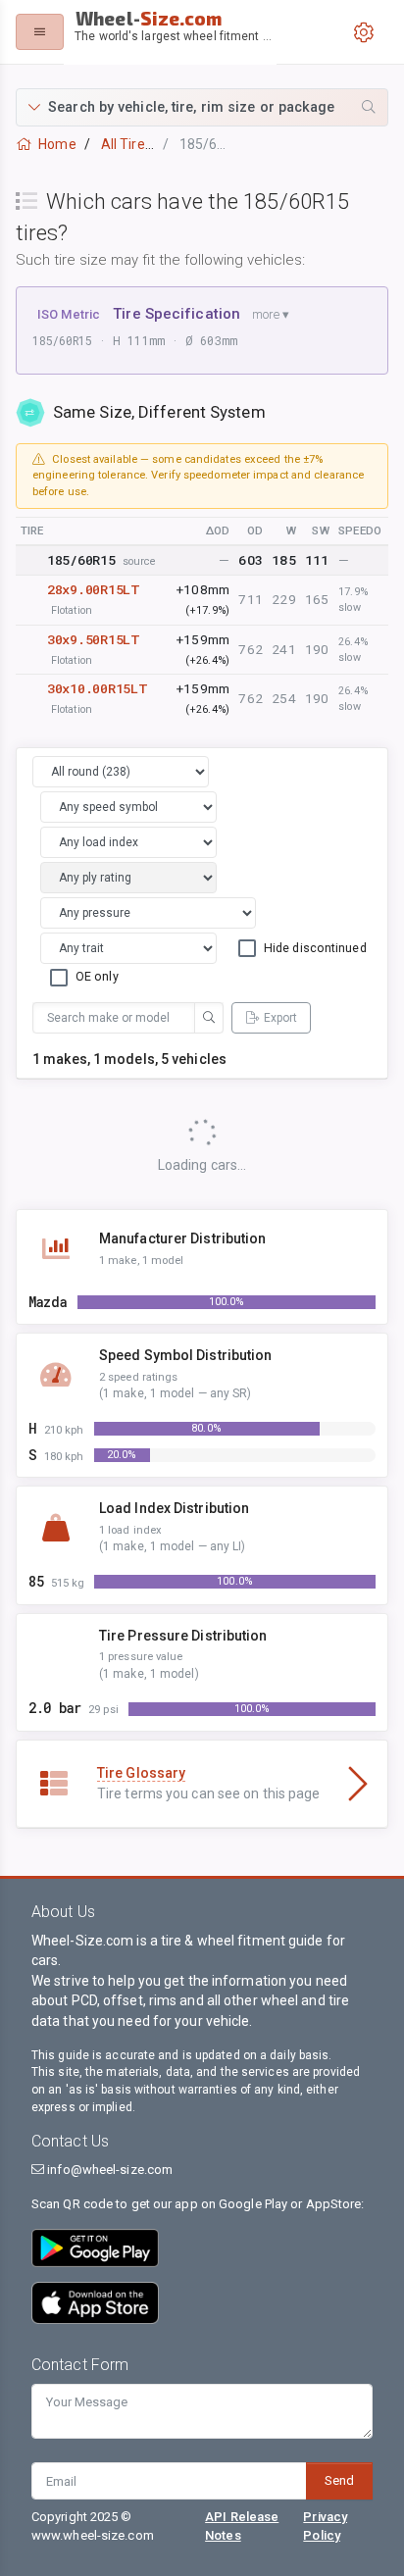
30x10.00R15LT (97, 688)
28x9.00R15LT (94, 589)
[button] (202, 107)
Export (280, 1018)
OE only (97, 976)
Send (339, 2480)
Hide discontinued (315, 948)
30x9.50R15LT (94, 639)
